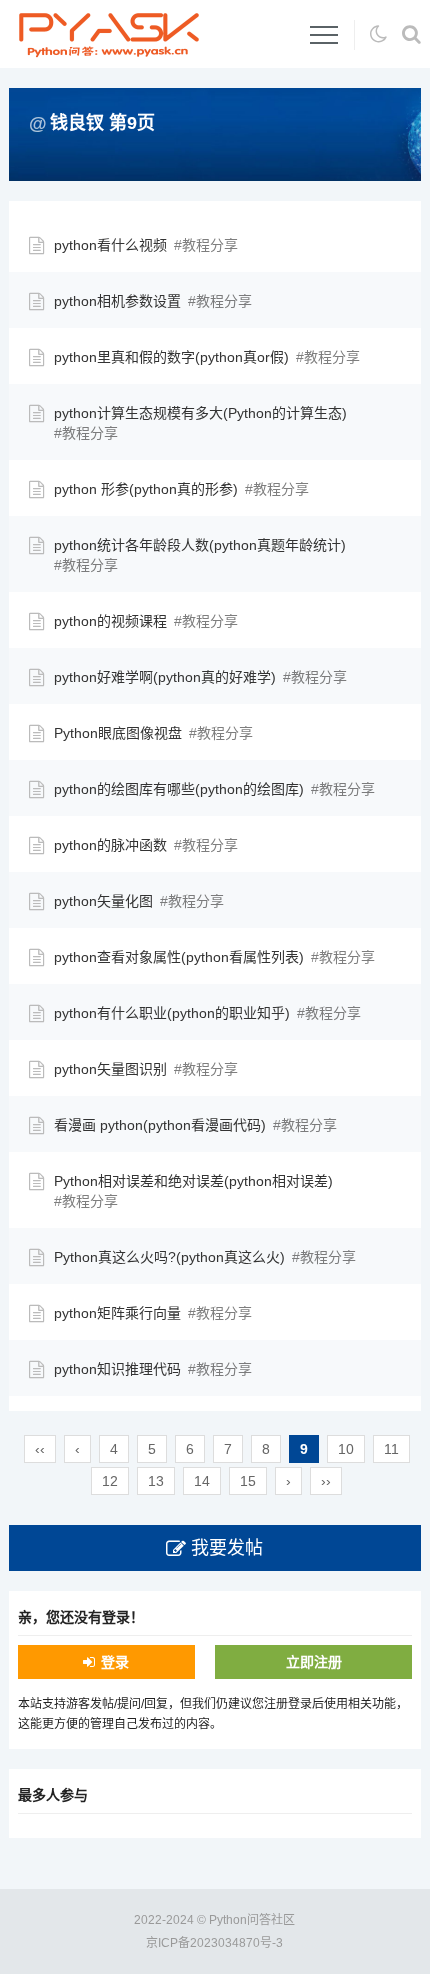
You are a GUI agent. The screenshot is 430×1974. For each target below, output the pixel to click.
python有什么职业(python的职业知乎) (172, 1013)
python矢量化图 (103, 901)
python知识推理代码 (117, 1369)
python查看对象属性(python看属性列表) (179, 957)
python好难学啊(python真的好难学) (165, 677)
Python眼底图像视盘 (118, 733)
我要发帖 (227, 1548)
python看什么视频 (110, 245)
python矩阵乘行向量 (117, 1313)
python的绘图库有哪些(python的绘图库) (179, 789)
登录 (115, 1662)
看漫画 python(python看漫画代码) (160, 1125)
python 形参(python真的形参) (146, 489)
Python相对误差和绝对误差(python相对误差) (193, 1181)
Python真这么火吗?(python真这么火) (169, 1257)
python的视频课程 (110, 621)
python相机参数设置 (117, 301)
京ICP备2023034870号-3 (214, 1943)
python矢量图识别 (110, 1069)
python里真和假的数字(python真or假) (171, 357)
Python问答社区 (252, 1920)
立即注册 (314, 1662)
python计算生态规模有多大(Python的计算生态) (200, 413)
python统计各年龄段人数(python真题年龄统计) (200, 545)
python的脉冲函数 (110, 845)
